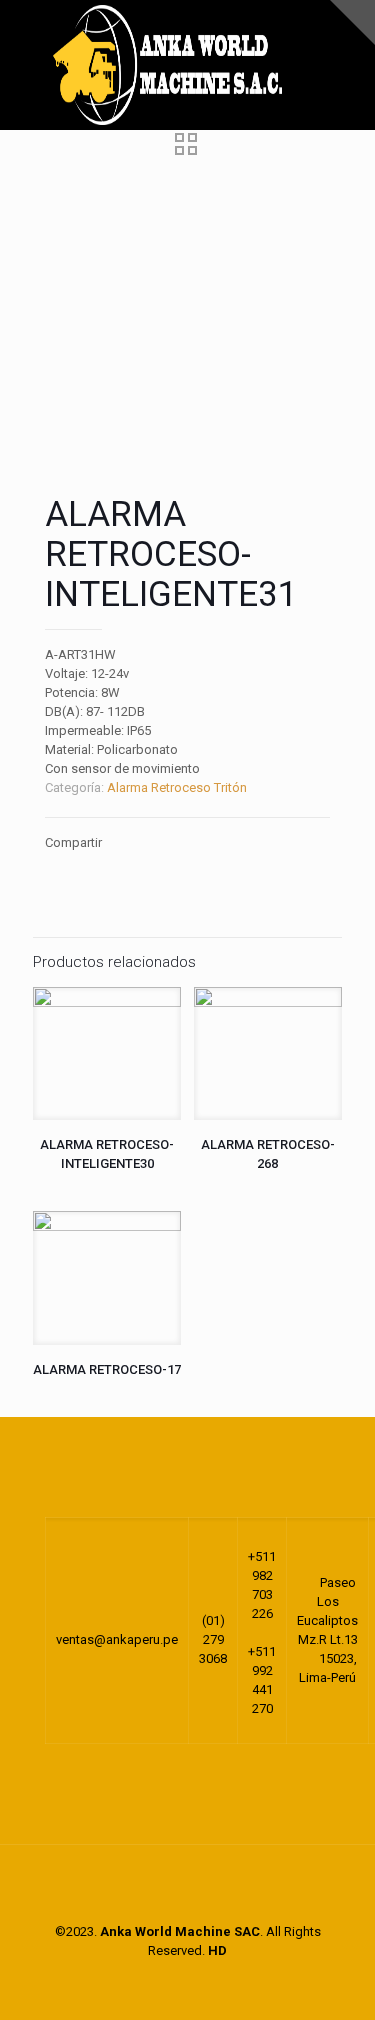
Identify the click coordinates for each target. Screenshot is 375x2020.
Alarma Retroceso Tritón (177, 787)
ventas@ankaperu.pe (117, 1639)
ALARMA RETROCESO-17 (107, 1369)
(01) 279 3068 (213, 1639)
